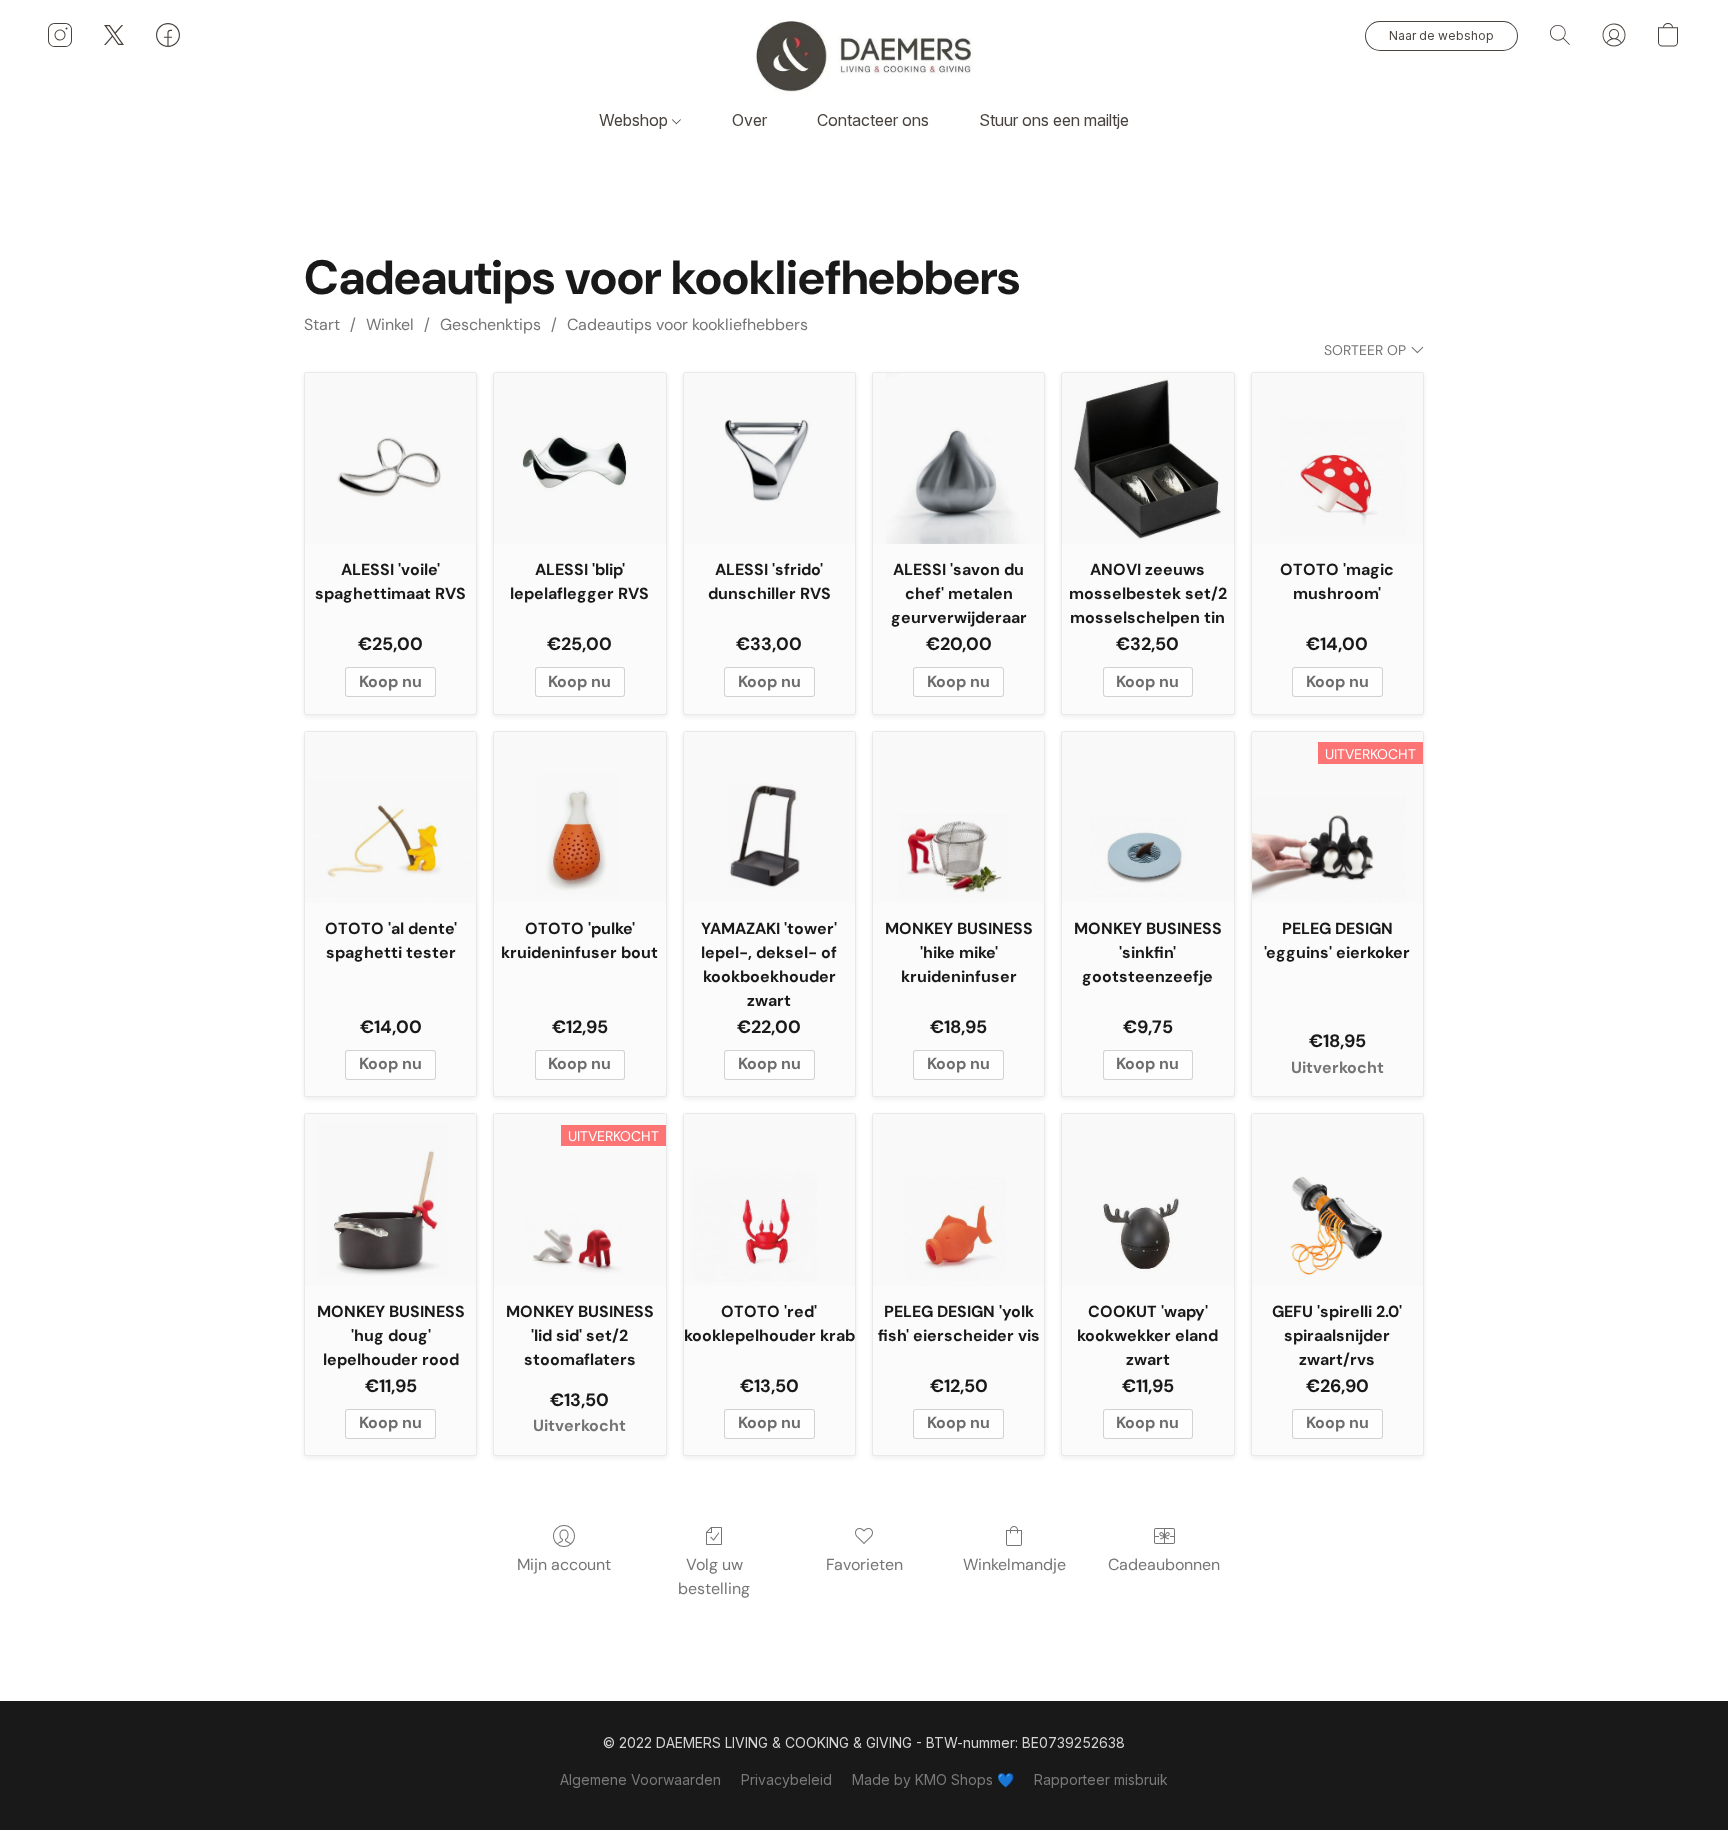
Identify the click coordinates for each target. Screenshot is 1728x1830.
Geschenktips (490, 324)
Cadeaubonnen (1164, 1564)
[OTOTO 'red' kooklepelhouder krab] (769, 1199)
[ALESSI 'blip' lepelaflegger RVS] (579, 458)
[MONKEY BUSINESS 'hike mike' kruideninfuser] (958, 817)
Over (749, 120)
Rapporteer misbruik (1101, 1779)
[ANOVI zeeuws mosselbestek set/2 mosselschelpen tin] (1147, 458)
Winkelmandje (1014, 1564)
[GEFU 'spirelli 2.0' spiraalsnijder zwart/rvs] (1337, 1199)
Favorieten (864, 1564)
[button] (864, 55)
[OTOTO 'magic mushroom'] (1337, 458)
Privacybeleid (786, 1779)
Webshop (635, 120)
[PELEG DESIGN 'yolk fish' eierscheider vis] (958, 1199)
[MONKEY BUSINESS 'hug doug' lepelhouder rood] (390, 1199)
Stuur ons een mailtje (1054, 120)
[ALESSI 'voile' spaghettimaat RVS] (390, 458)
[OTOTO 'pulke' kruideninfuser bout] (579, 817)
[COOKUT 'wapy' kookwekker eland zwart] (1147, 1199)
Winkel (390, 324)
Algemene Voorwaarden (640, 1779)
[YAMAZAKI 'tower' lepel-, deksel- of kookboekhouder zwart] (769, 817)
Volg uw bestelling (714, 1576)
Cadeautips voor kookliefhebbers (687, 324)
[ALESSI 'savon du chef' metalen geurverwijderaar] (958, 458)
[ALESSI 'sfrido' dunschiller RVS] (769, 458)
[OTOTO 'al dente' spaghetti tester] (390, 817)
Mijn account (564, 1564)
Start (322, 324)
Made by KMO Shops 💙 (933, 1779)
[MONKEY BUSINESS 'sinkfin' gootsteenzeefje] (1147, 817)
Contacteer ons (873, 120)
